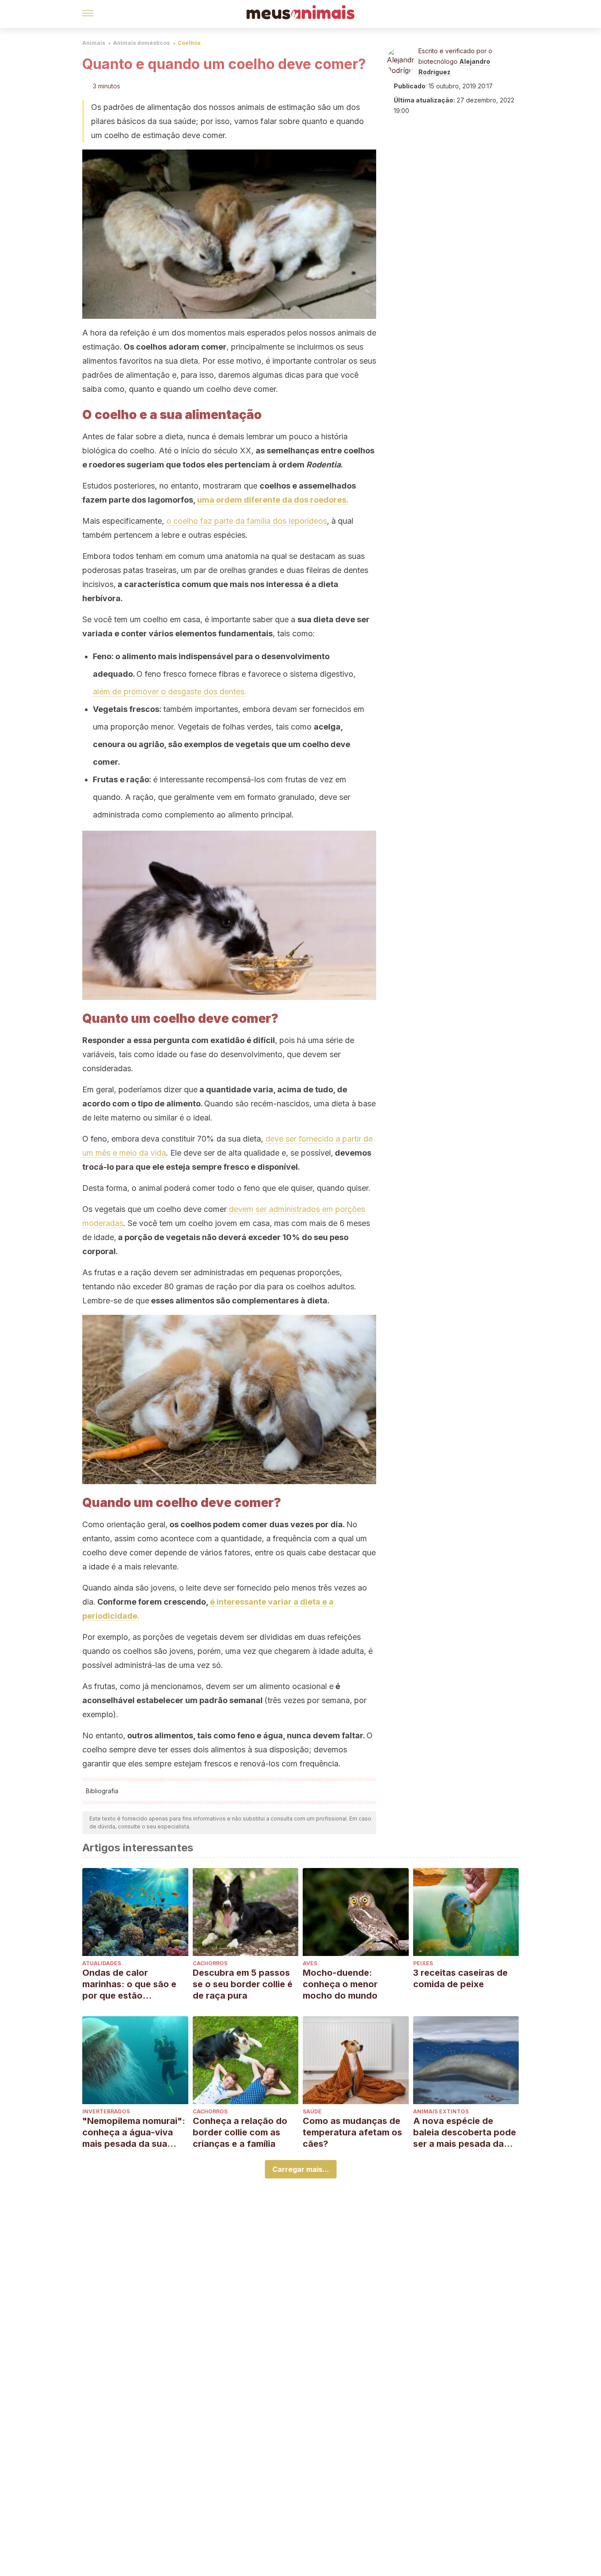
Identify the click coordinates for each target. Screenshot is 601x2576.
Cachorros (210, 1963)
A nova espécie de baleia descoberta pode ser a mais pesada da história (465, 2133)
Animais (94, 43)
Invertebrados (106, 2111)
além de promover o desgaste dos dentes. (170, 691)
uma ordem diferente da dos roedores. (273, 500)
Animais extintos (441, 2111)
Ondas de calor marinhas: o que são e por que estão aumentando (129, 1984)
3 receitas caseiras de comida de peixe (460, 1978)
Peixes (423, 1963)
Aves (310, 1963)
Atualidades (102, 1963)
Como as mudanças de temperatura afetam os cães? (352, 2132)
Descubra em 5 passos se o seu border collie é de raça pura (243, 1984)
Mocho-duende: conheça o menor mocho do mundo (340, 1984)
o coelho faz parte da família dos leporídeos (247, 521)
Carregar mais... (301, 2169)
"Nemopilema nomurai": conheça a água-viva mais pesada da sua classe (134, 2133)
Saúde (312, 2111)
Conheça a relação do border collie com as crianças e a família (240, 2132)
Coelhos (189, 43)
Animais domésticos (141, 43)
